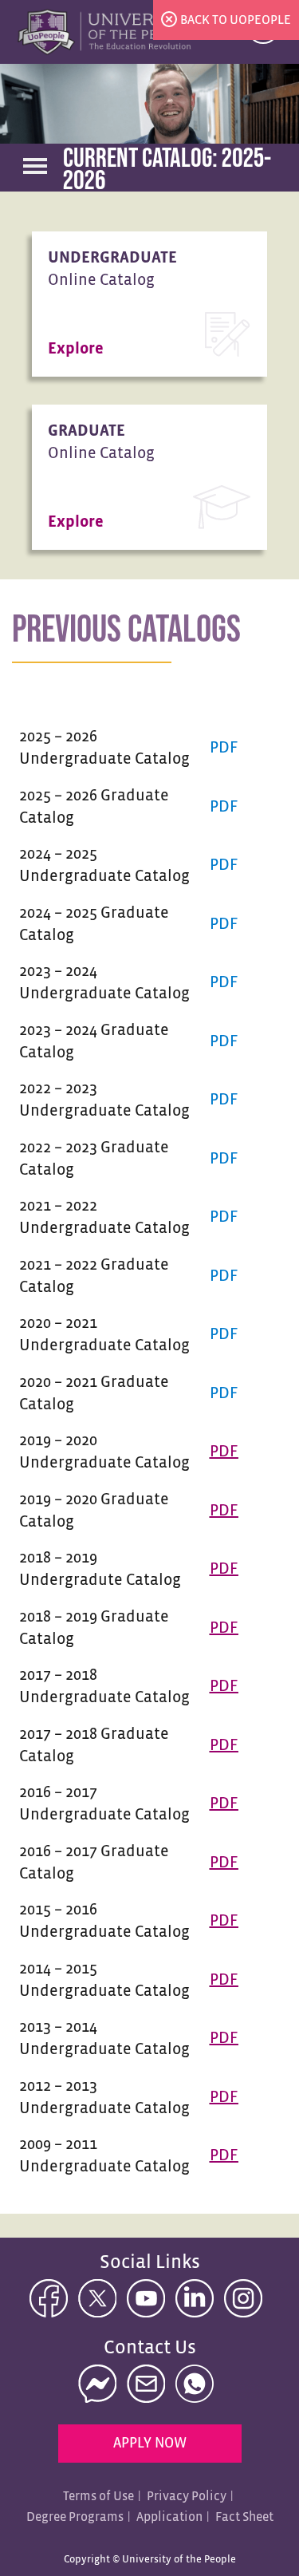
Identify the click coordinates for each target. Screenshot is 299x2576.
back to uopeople (236, 20)
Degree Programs (75, 2517)
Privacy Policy (187, 2497)
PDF (224, 748)
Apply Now (150, 2444)
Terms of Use (98, 2497)
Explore (76, 349)
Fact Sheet (244, 2517)
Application (169, 2517)
